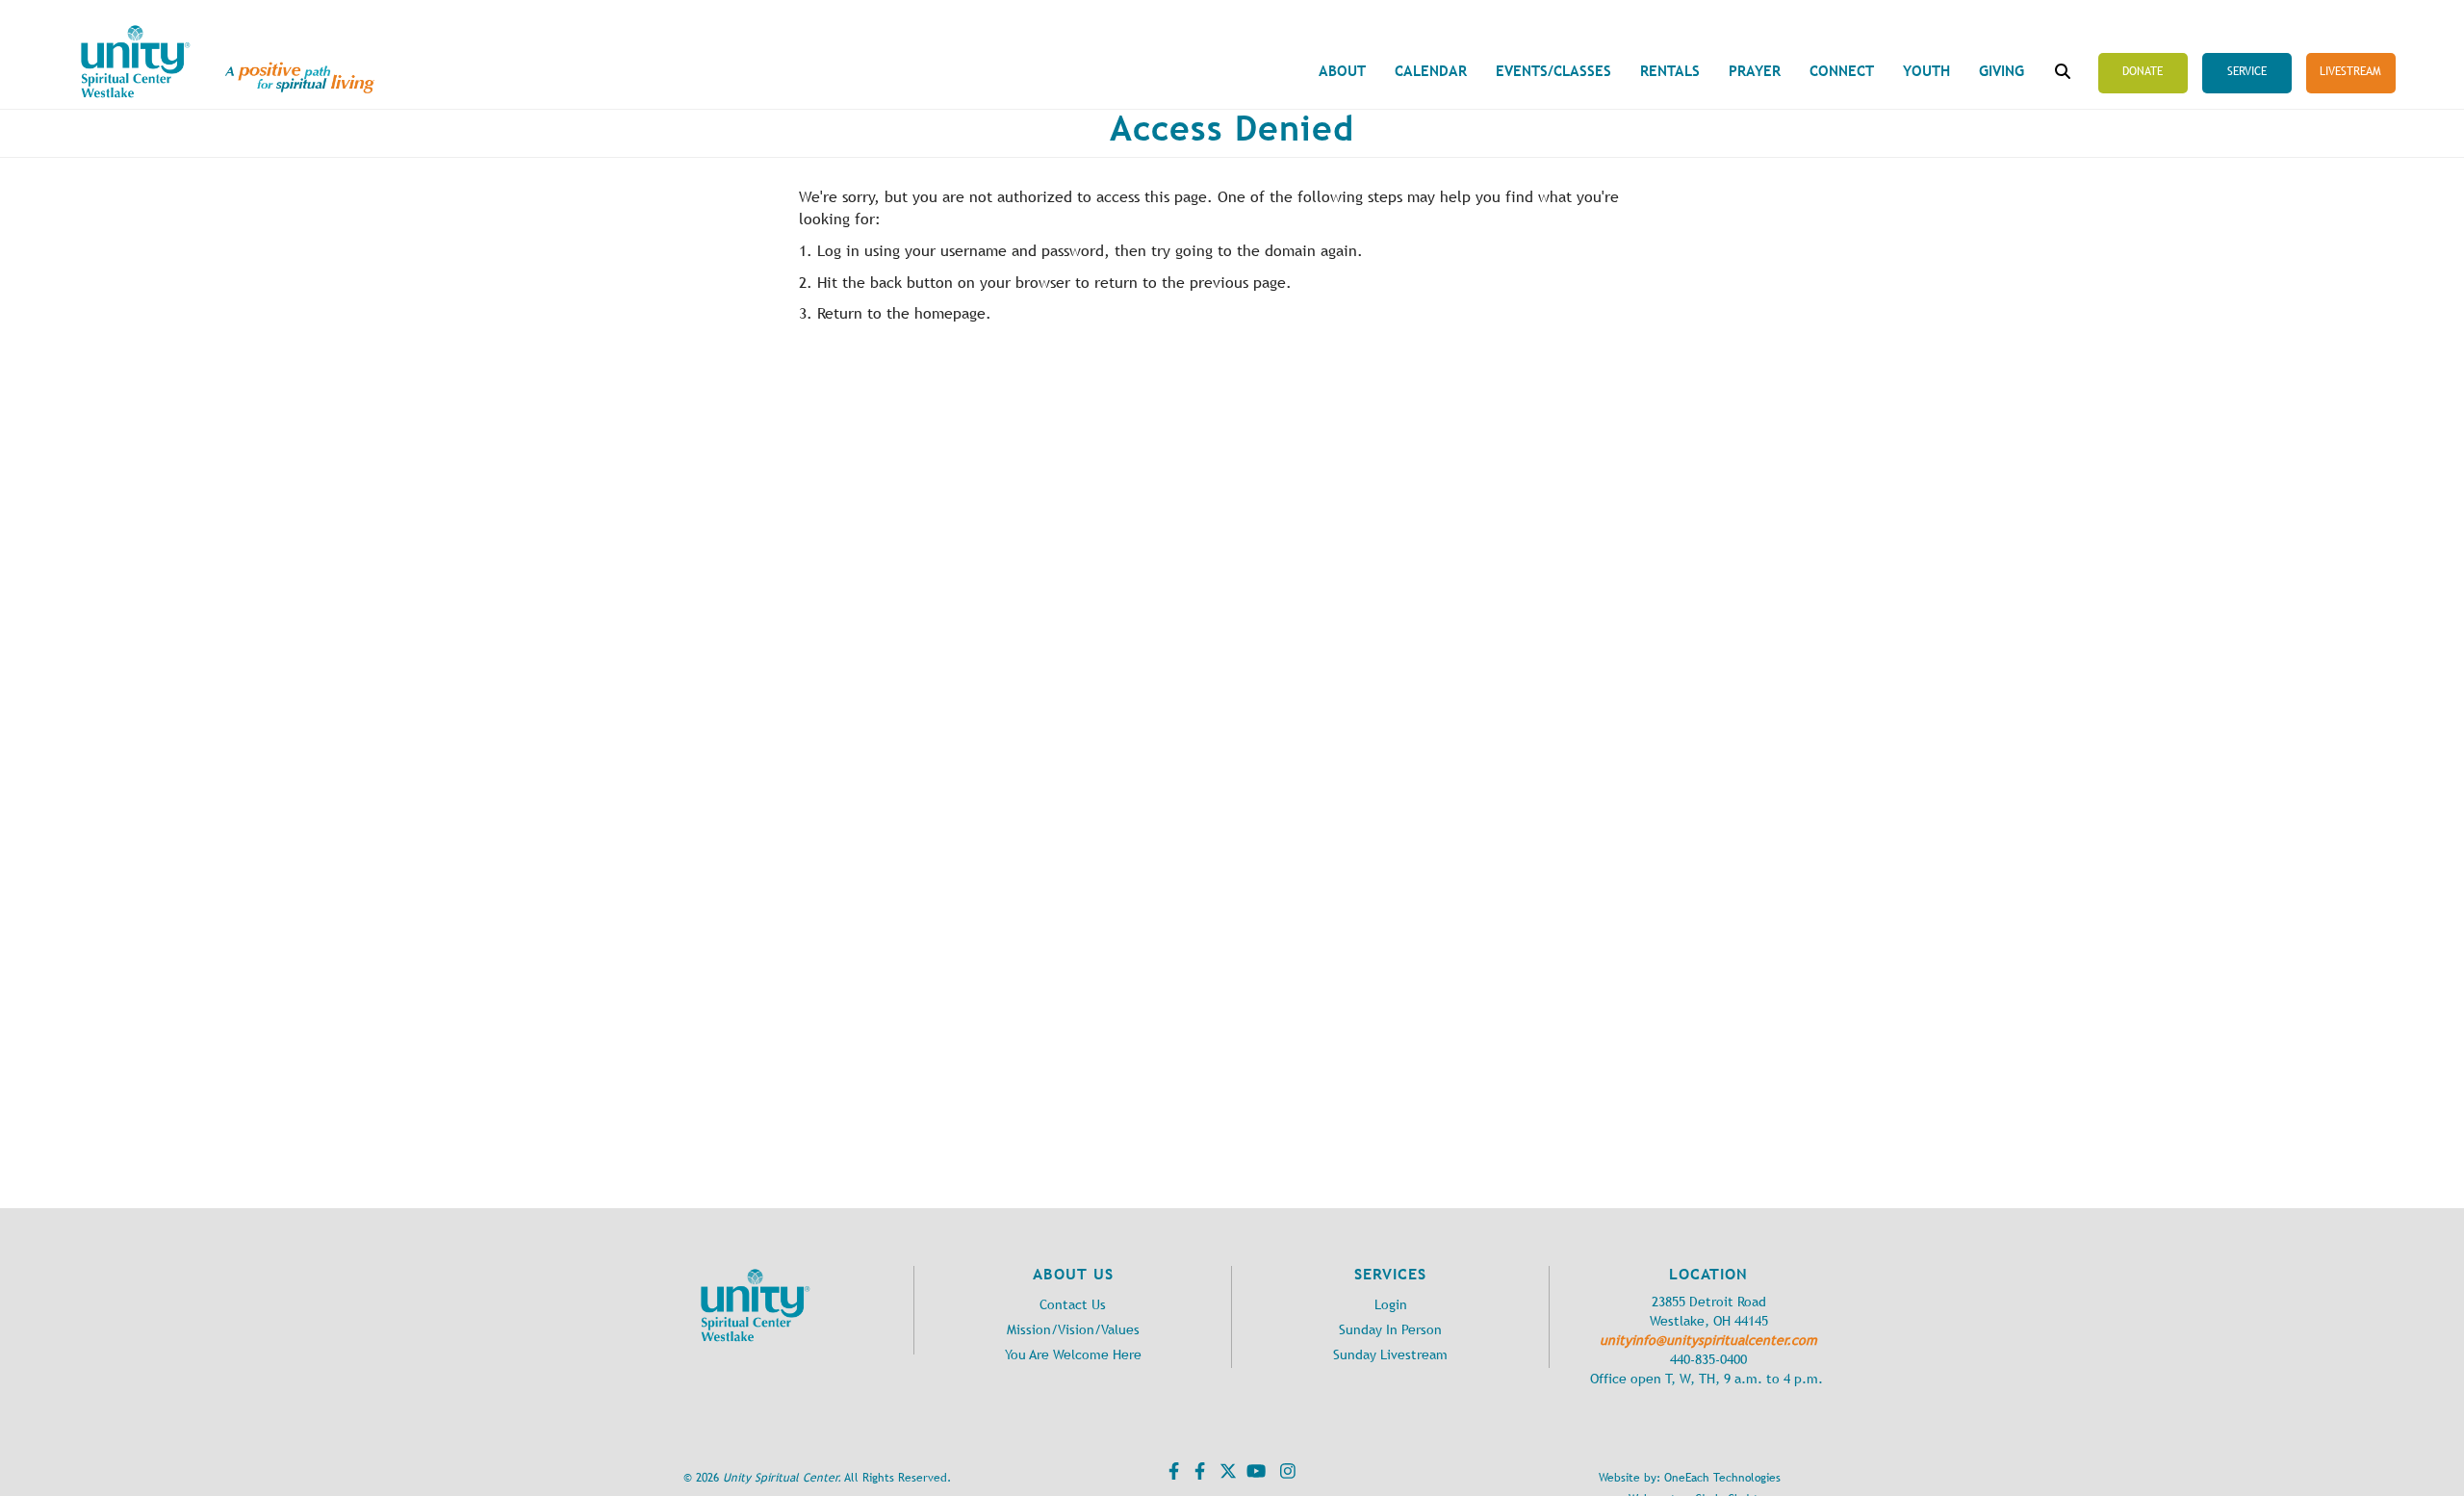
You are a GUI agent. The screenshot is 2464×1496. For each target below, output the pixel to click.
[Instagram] (1285, 1475)
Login (1391, 1305)
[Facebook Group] (1197, 1475)
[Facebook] (1171, 1475)
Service (2247, 71)
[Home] (136, 62)
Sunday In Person (1390, 1330)
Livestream (2350, 71)
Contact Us (1073, 1305)
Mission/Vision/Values (1073, 1330)
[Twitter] (1226, 1475)
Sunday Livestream (1390, 1355)
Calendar (1431, 71)
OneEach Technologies (1722, 1478)
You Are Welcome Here (1073, 1355)
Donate (2143, 71)
